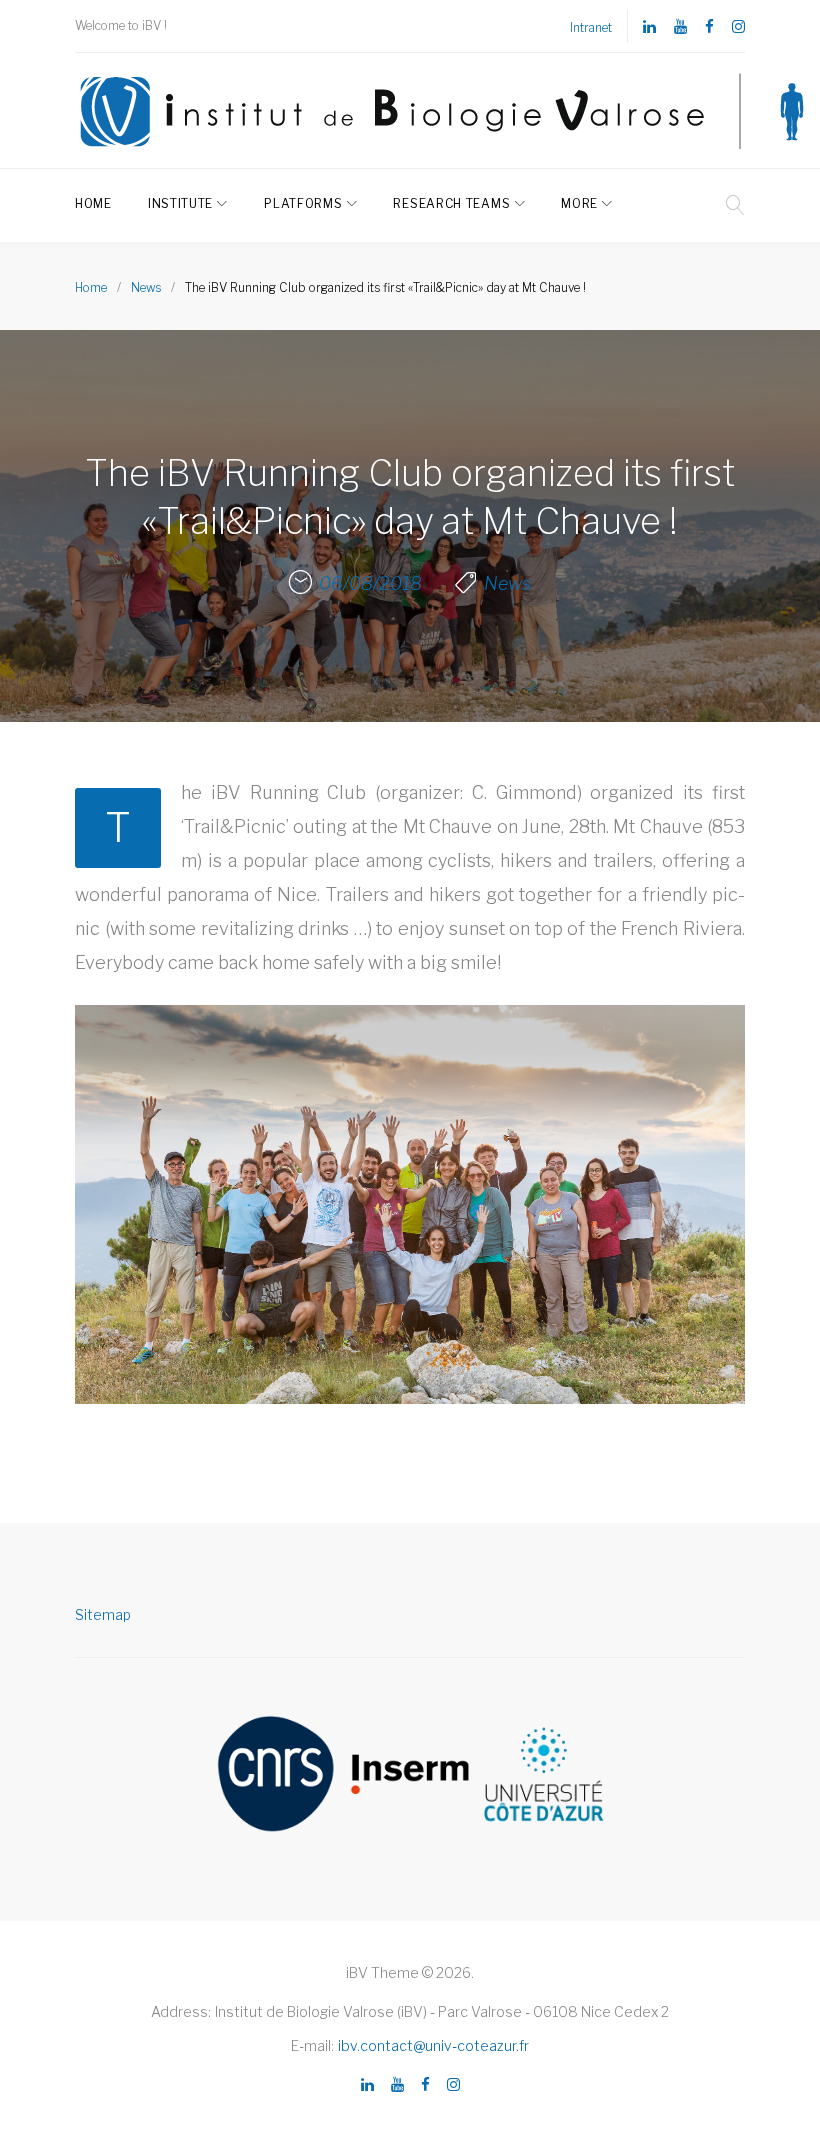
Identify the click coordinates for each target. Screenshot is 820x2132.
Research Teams (451, 203)
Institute (180, 203)
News (146, 287)
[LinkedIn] (649, 27)
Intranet (591, 27)
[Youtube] (680, 27)
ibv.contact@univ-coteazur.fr (433, 2045)
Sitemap (103, 1614)
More (579, 203)
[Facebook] (709, 27)
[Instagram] (738, 27)
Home (93, 203)
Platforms (303, 203)
